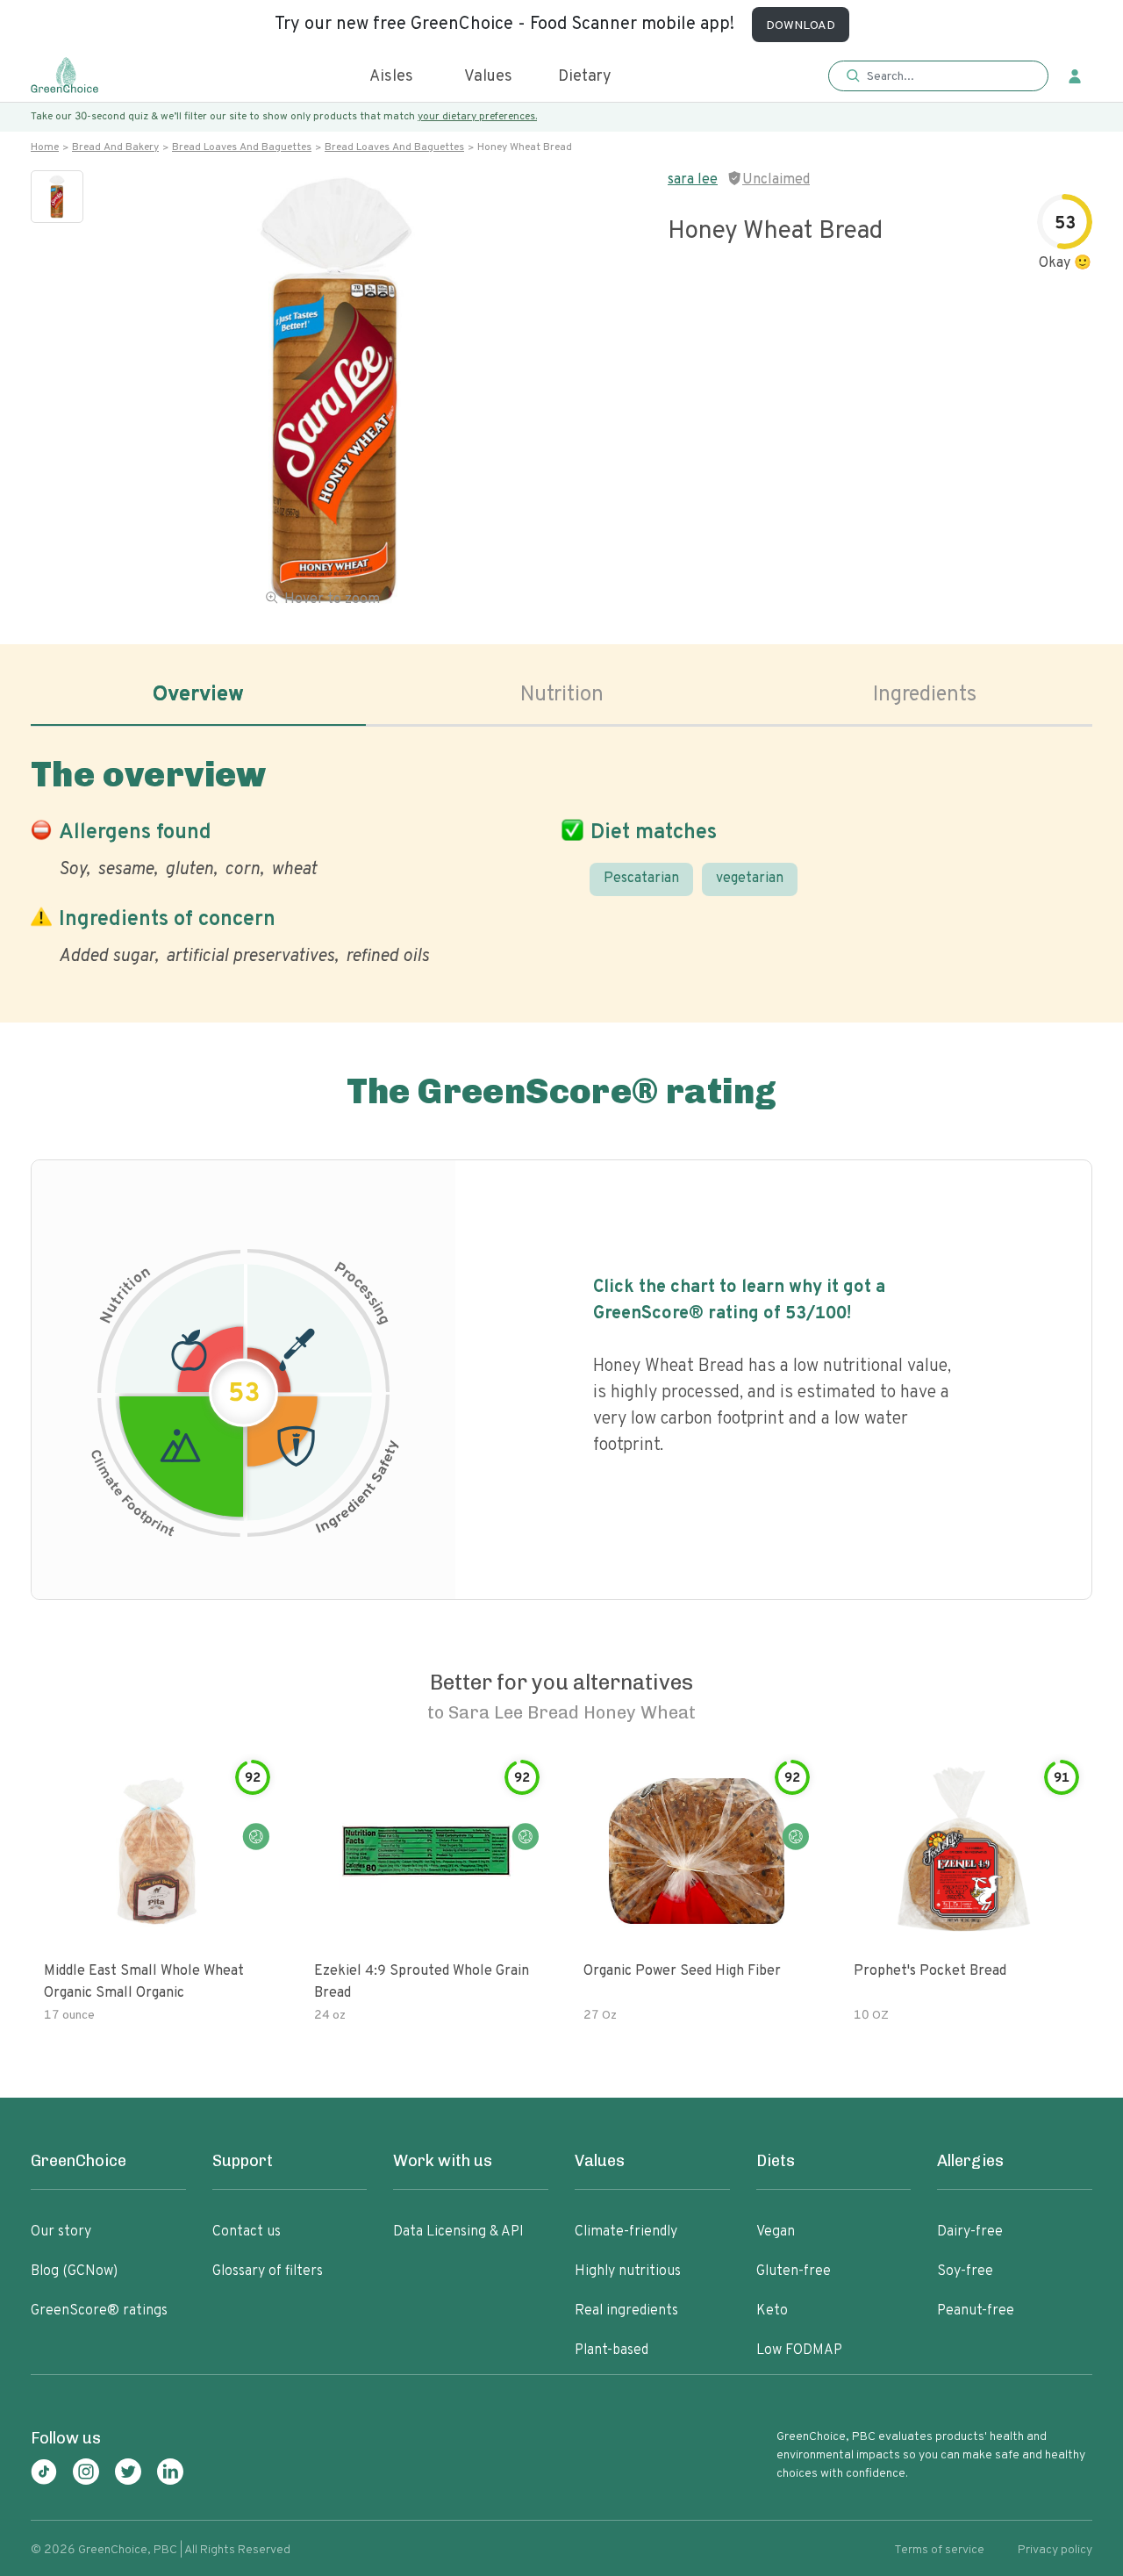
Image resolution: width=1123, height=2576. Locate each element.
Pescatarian (641, 879)
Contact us (247, 2232)
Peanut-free (976, 2311)
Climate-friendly (626, 2232)
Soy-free (965, 2271)
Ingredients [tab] (925, 695)
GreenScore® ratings (99, 2311)
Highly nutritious (628, 2271)
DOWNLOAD (801, 26)
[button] (938, 77)
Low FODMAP (799, 2350)
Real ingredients (626, 2311)
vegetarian (750, 879)
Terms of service (939, 2550)
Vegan (776, 2232)
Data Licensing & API (458, 2232)
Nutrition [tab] (562, 695)
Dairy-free (970, 2232)
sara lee (693, 180)
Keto (772, 2311)
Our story (61, 2232)
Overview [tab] (198, 695)
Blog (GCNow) (74, 2271)
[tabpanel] (561, 857)
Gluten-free (794, 2271)
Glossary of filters (268, 2271)
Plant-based (612, 2350)
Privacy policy (1055, 2550)
